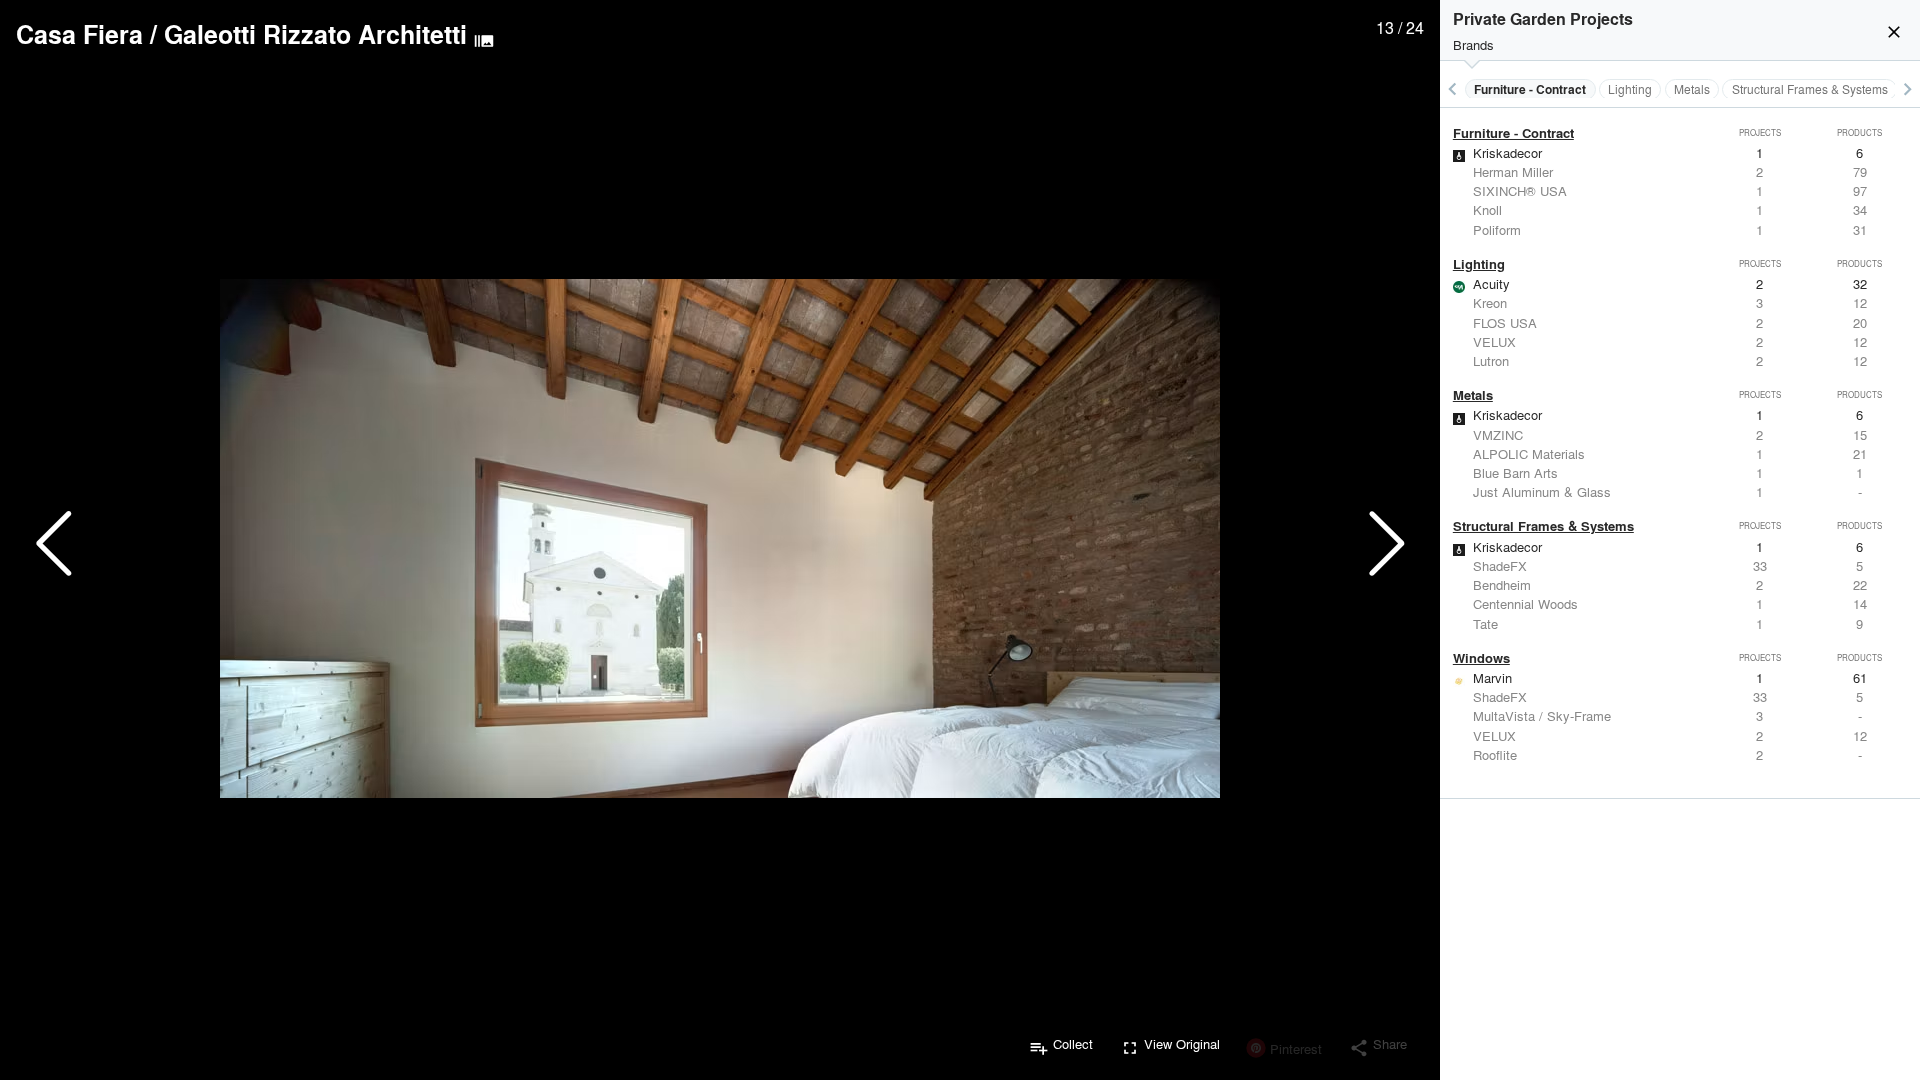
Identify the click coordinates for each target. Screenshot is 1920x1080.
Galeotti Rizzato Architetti (315, 34)
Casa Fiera (79, 34)
